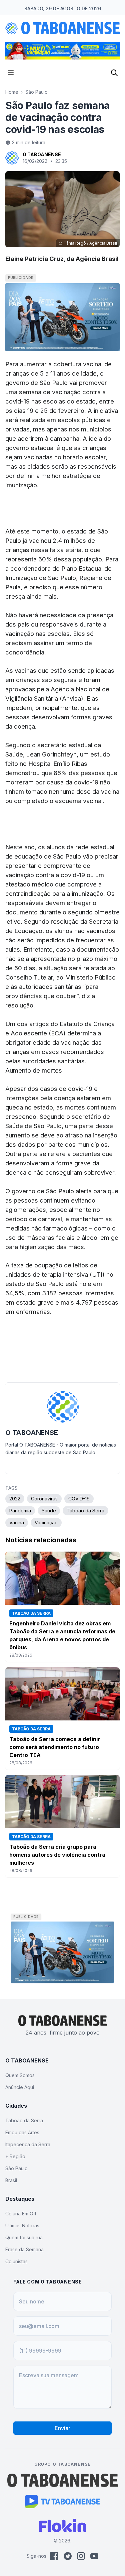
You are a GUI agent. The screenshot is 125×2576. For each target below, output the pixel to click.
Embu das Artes (22, 2132)
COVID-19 (79, 1499)
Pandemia (20, 1511)
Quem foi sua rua (24, 2237)
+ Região (15, 2156)
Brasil (11, 2180)
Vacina (17, 1522)
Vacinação (46, 1522)
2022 (15, 1499)
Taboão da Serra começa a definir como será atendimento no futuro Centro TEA (55, 1747)
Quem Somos (20, 2075)
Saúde (49, 1511)
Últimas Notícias (22, 2225)
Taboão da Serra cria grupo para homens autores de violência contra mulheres (57, 1855)
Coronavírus (44, 1499)
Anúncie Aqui (20, 2087)
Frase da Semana (24, 2249)
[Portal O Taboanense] (63, 2480)
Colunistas (16, 2261)
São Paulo (36, 92)
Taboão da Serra (85, 1511)
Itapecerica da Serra (28, 2144)
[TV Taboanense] (62, 2502)
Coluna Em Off (21, 2214)
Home (12, 92)
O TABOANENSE (42, 154)
